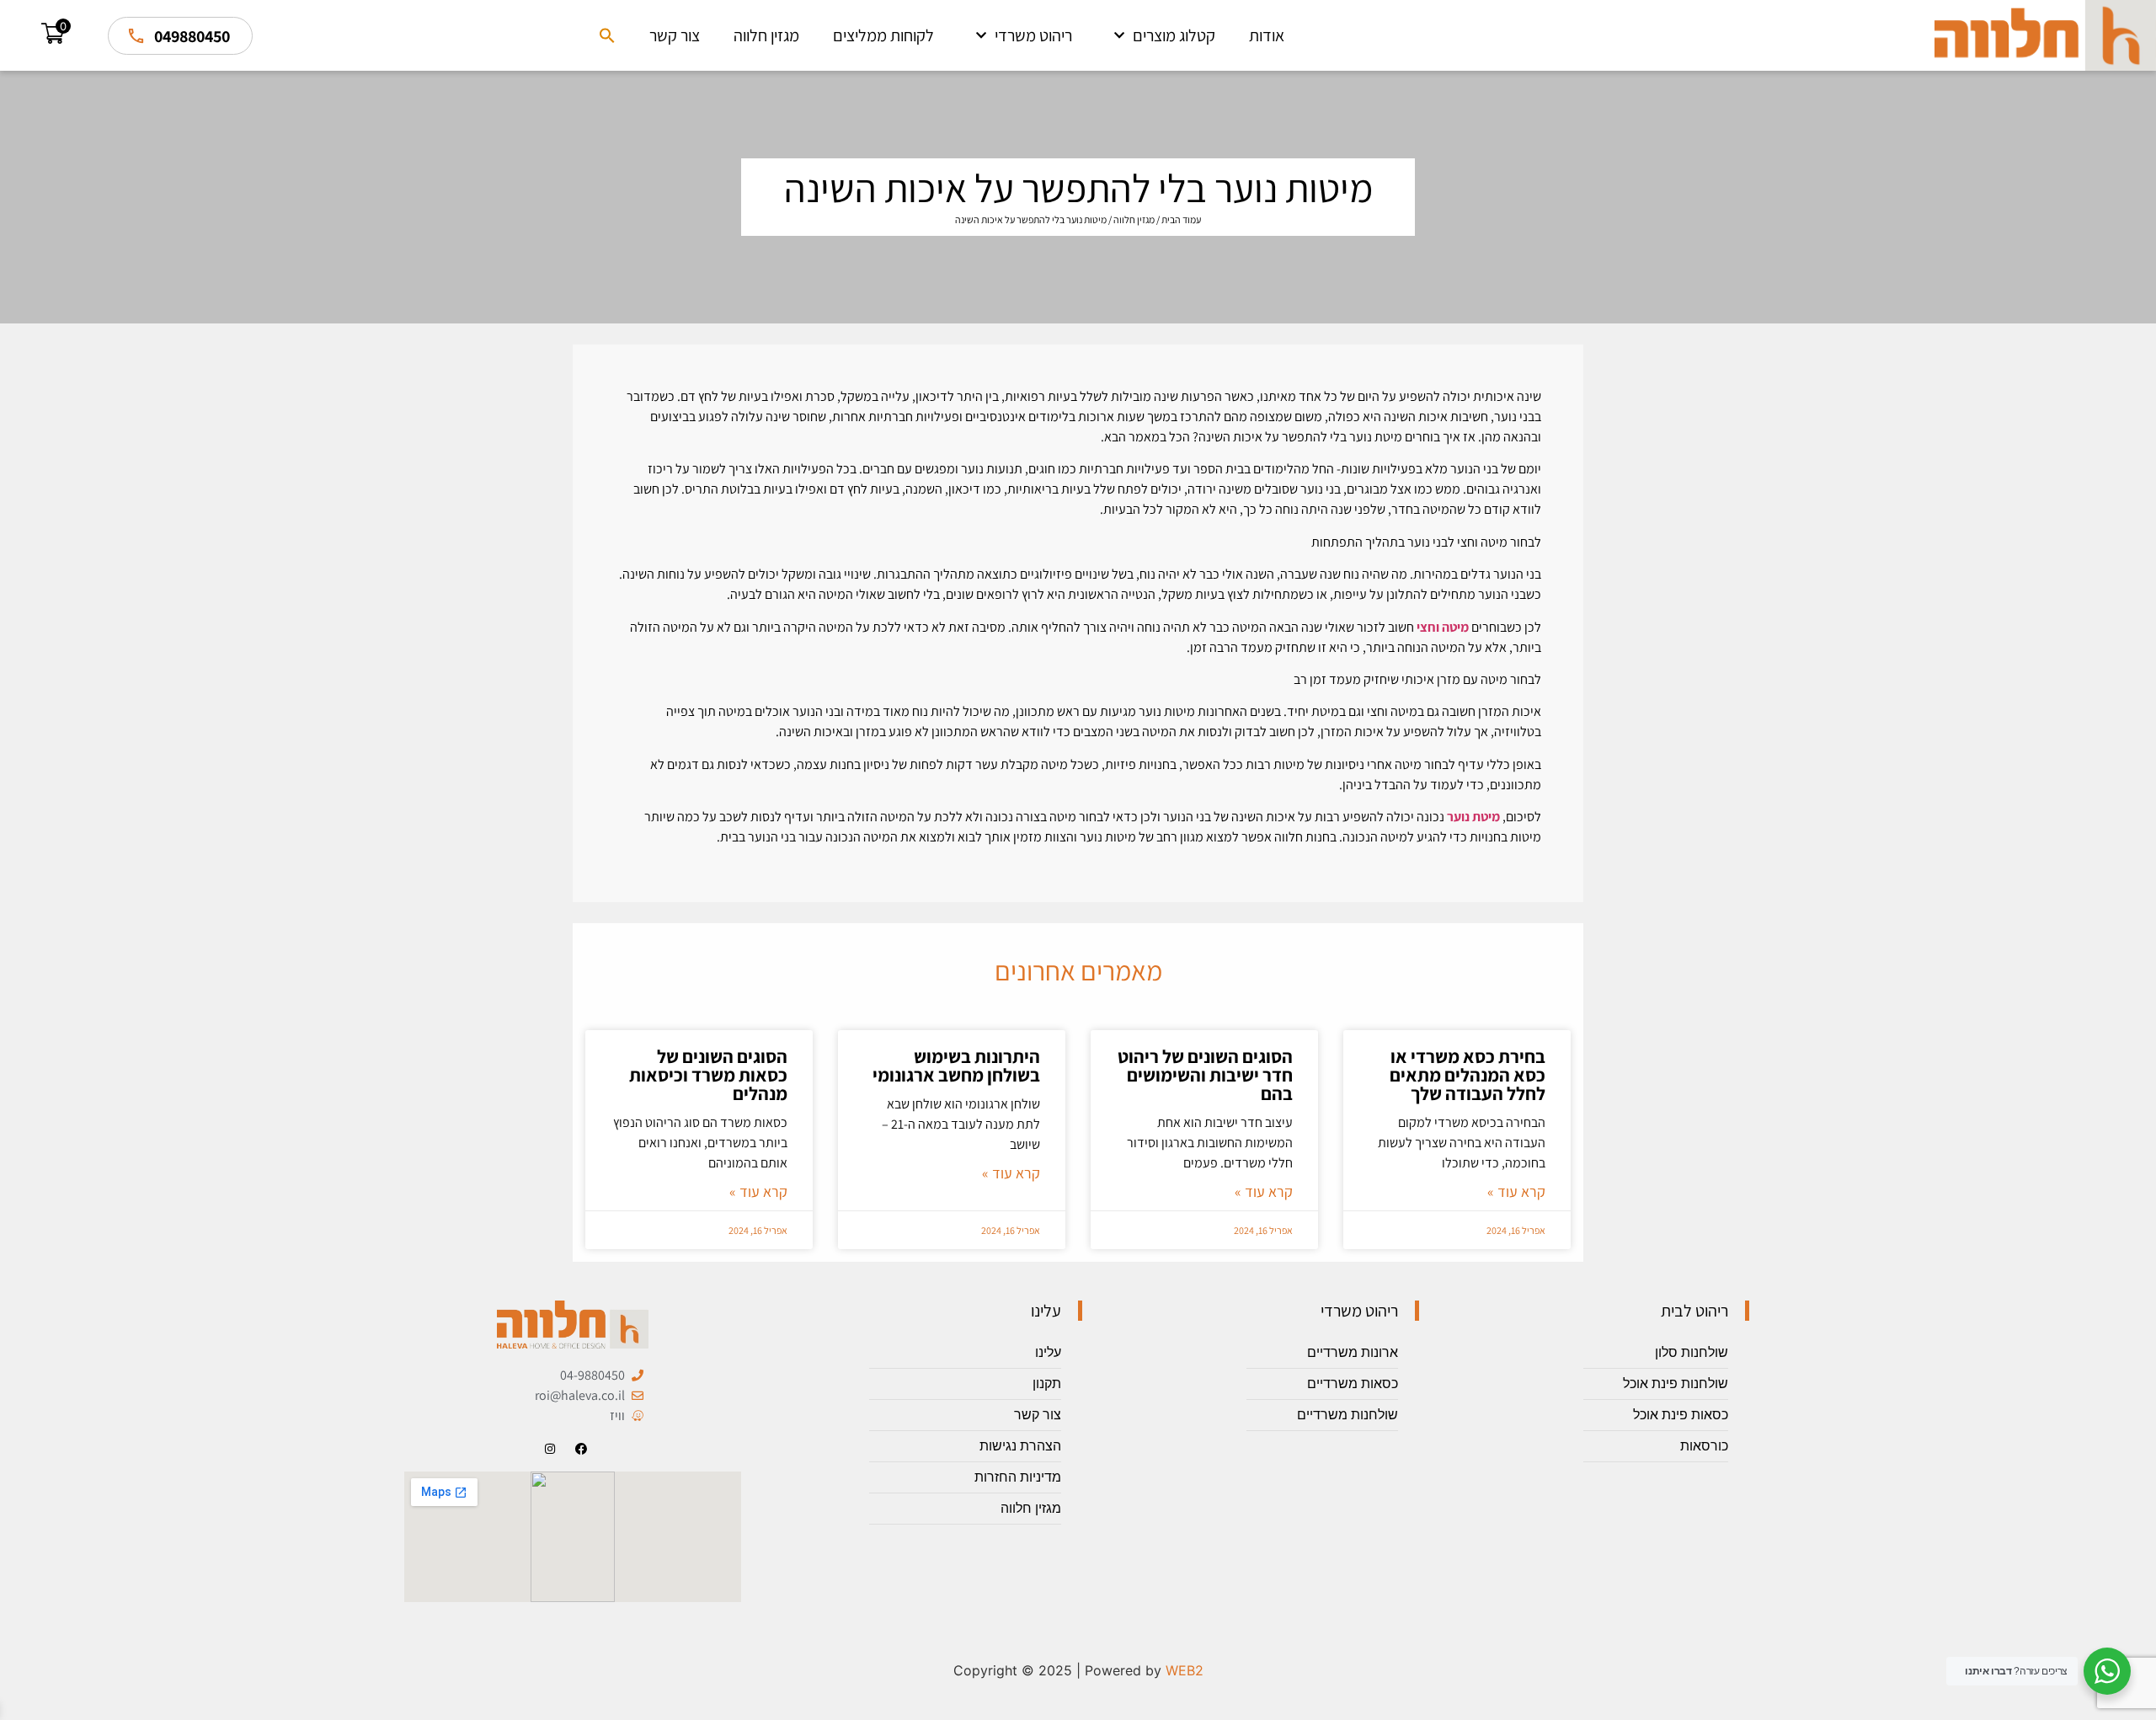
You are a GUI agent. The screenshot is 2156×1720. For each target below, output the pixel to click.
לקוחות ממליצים (883, 35)
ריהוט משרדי (1033, 35)
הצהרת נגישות (1020, 1446)
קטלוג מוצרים (1174, 35)
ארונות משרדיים (1353, 1352)
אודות (1267, 35)
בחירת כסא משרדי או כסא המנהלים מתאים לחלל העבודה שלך (1468, 1075)
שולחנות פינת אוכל (1676, 1383)
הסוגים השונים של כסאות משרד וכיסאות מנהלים (708, 1075)
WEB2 (1185, 1670)
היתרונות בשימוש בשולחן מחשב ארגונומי (956, 1066)
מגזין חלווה (766, 35)
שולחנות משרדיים (1347, 1415)
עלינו (1048, 1352)
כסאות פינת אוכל (1681, 1415)
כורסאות (1704, 1446)
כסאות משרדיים (1353, 1383)
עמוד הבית (1181, 219)
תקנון (1047, 1383)
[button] (607, 35)
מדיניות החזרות (1018, 1477)
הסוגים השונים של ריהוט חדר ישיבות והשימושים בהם (1205, 1075)
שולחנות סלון (1692, 1352)
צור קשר (675, 35)
